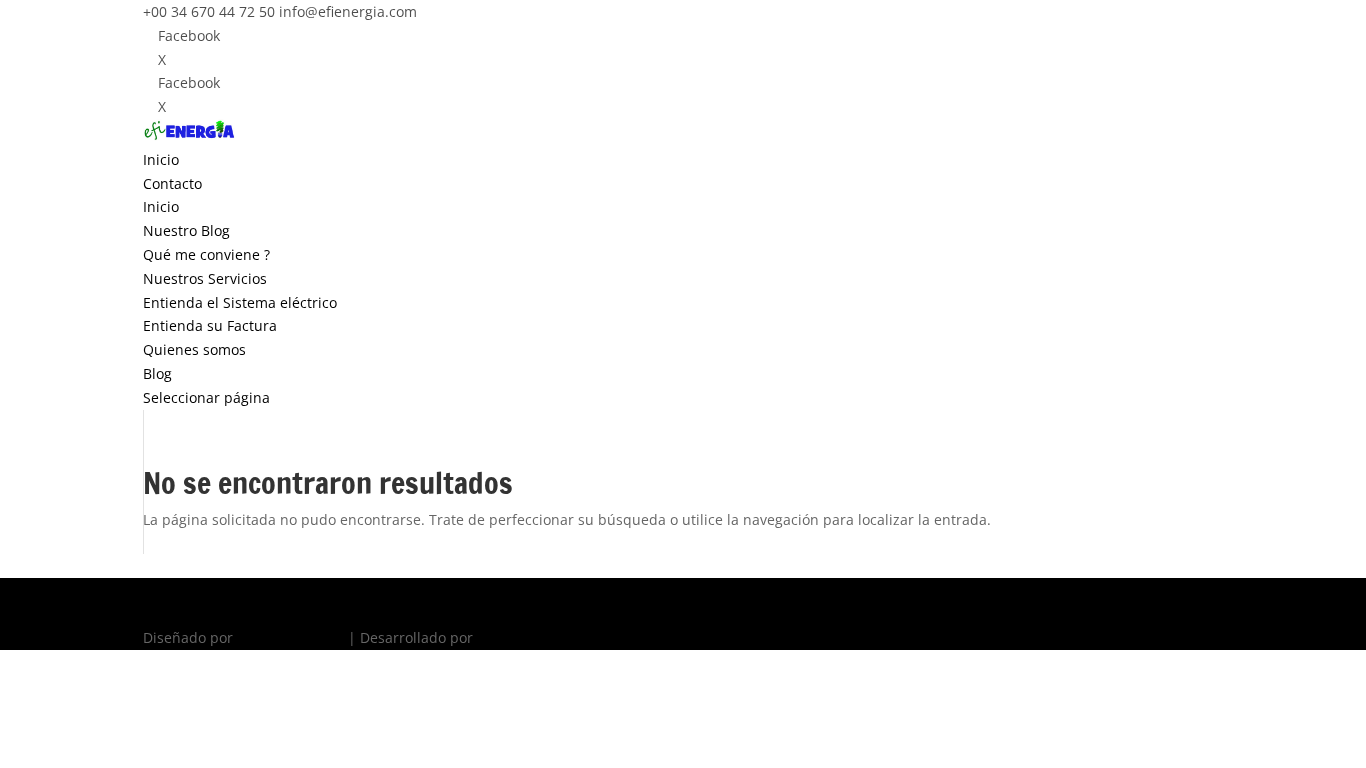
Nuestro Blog (186, 230)
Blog (157, 373)
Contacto (172, 183)
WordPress (513, 637)
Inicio (161, 159)
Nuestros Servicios (205, 278)
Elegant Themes (290, 637)
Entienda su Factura (210, 325)
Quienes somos (194, 349)
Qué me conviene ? (206, 254)
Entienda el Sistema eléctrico (240, 302)
